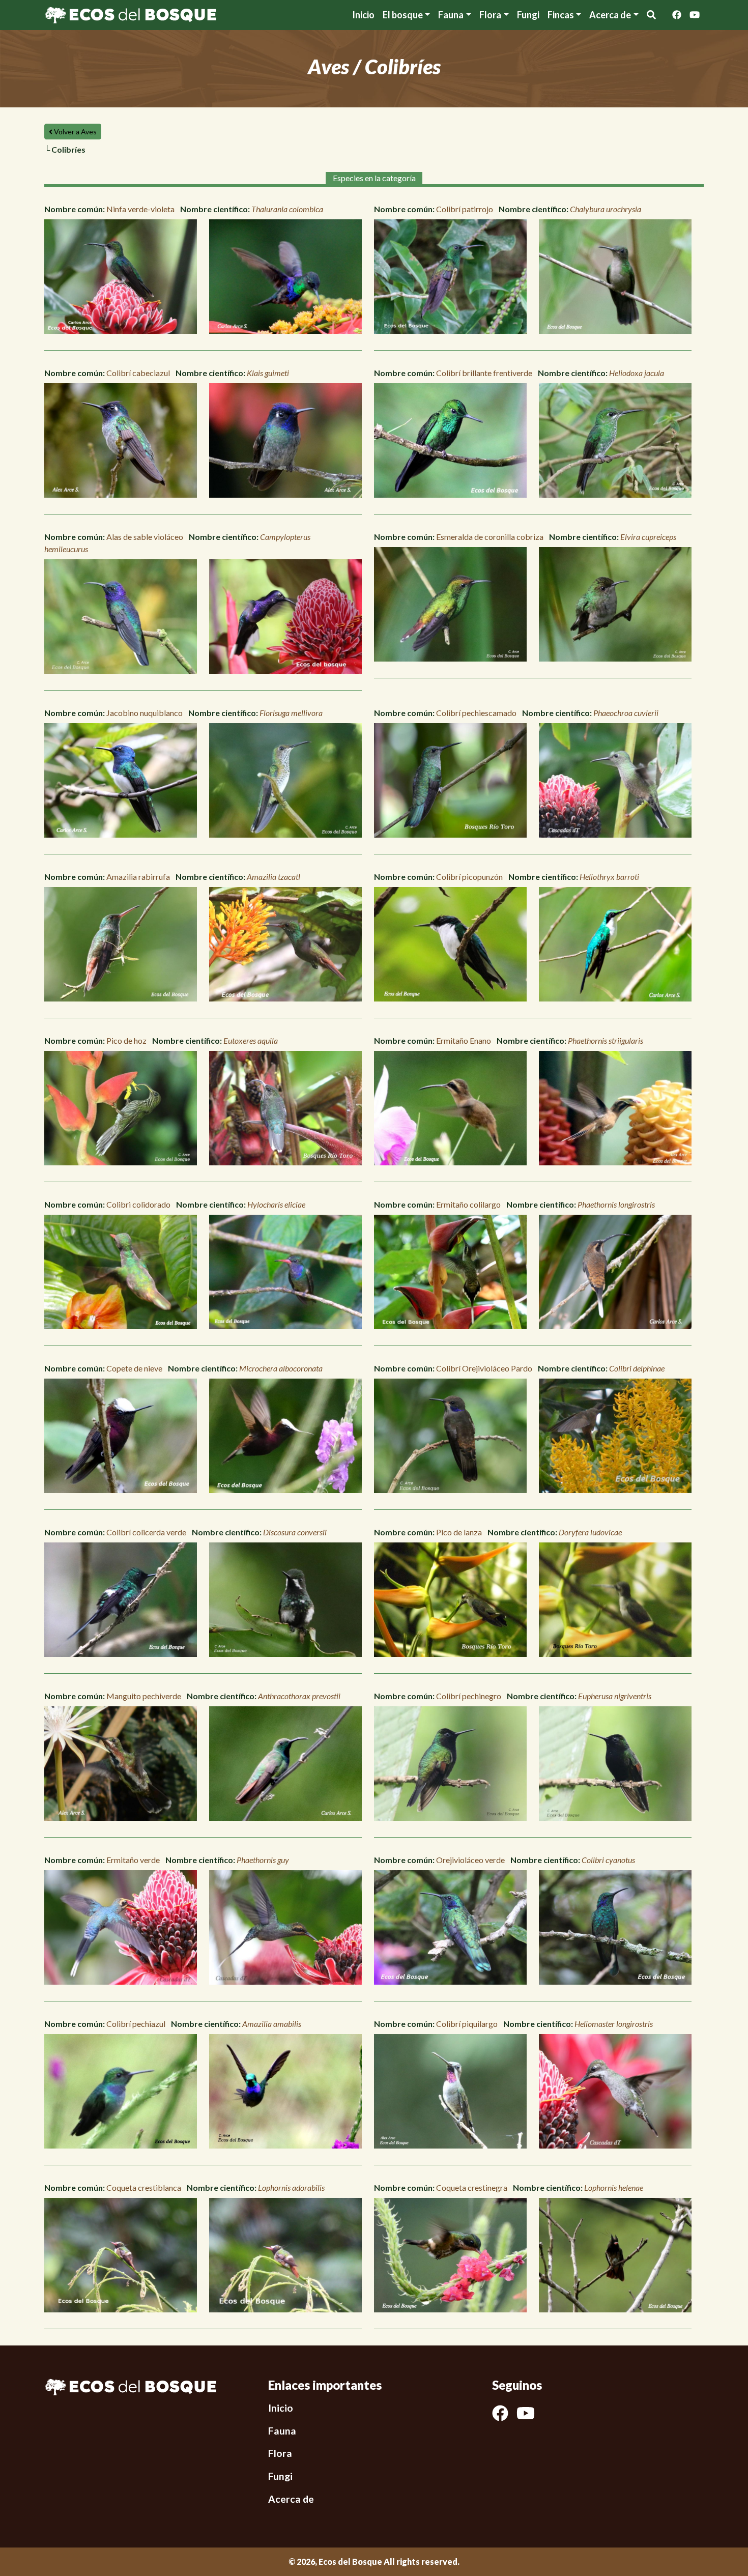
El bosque (403, 15)
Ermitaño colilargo (468, 1204)
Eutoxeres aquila (251, 1040)
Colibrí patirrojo (465, 209)
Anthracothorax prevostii (299, 1696)
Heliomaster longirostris (614, 2024)
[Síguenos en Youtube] (695, 15)
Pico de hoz (126, 1040)
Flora (490, 15)
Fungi (528, 15)
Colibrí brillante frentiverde (484, 373)
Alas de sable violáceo (145, 537)
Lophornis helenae (614, 2187)
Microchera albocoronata (281, 1368)
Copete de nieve (134, 1368)
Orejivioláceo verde (470, 1860)
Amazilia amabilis (272, 2024)
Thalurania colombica (287, 209)
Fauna (451, 15)
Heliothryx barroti (609, 877)
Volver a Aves (75, 132)
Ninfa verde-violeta (140, 209)
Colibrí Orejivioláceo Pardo (484, 1368)
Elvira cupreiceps (648, 537)
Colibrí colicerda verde (146, 1532)
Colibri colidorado (138, 1204)
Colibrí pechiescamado (476, 713)
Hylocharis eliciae (276, 1204)
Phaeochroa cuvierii (626, 713)
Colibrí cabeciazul (138, 373)
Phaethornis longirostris (616, 1204)
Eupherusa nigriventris (615, 1696)
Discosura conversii (295, 1532)
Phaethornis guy (263, 1860)
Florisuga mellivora (291, 713)
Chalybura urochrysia (606, 209)
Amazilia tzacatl (274, 877)
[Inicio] (131, 14)
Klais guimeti (268, 373)
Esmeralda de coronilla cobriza (490, 537)
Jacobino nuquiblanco (145, 713)
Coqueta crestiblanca (144, 2187)
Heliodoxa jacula (637, 373)
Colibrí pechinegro (469, 1696)
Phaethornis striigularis (606, 1040)
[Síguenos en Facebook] (677, 15)
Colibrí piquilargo (467, 2024)
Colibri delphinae (637, 1368)
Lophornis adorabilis (291, 2187)
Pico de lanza (459, 1532)
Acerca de (291, 2499)
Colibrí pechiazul (136, 2024)
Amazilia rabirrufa (138, 877)
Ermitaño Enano (464, 1040)
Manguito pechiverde (144, 1696)
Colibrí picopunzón (469, 877)
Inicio (363, 15)
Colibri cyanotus (608, 1860)
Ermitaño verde (133, 1860)
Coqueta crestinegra (472, 2187)
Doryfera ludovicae (590, 1532)
